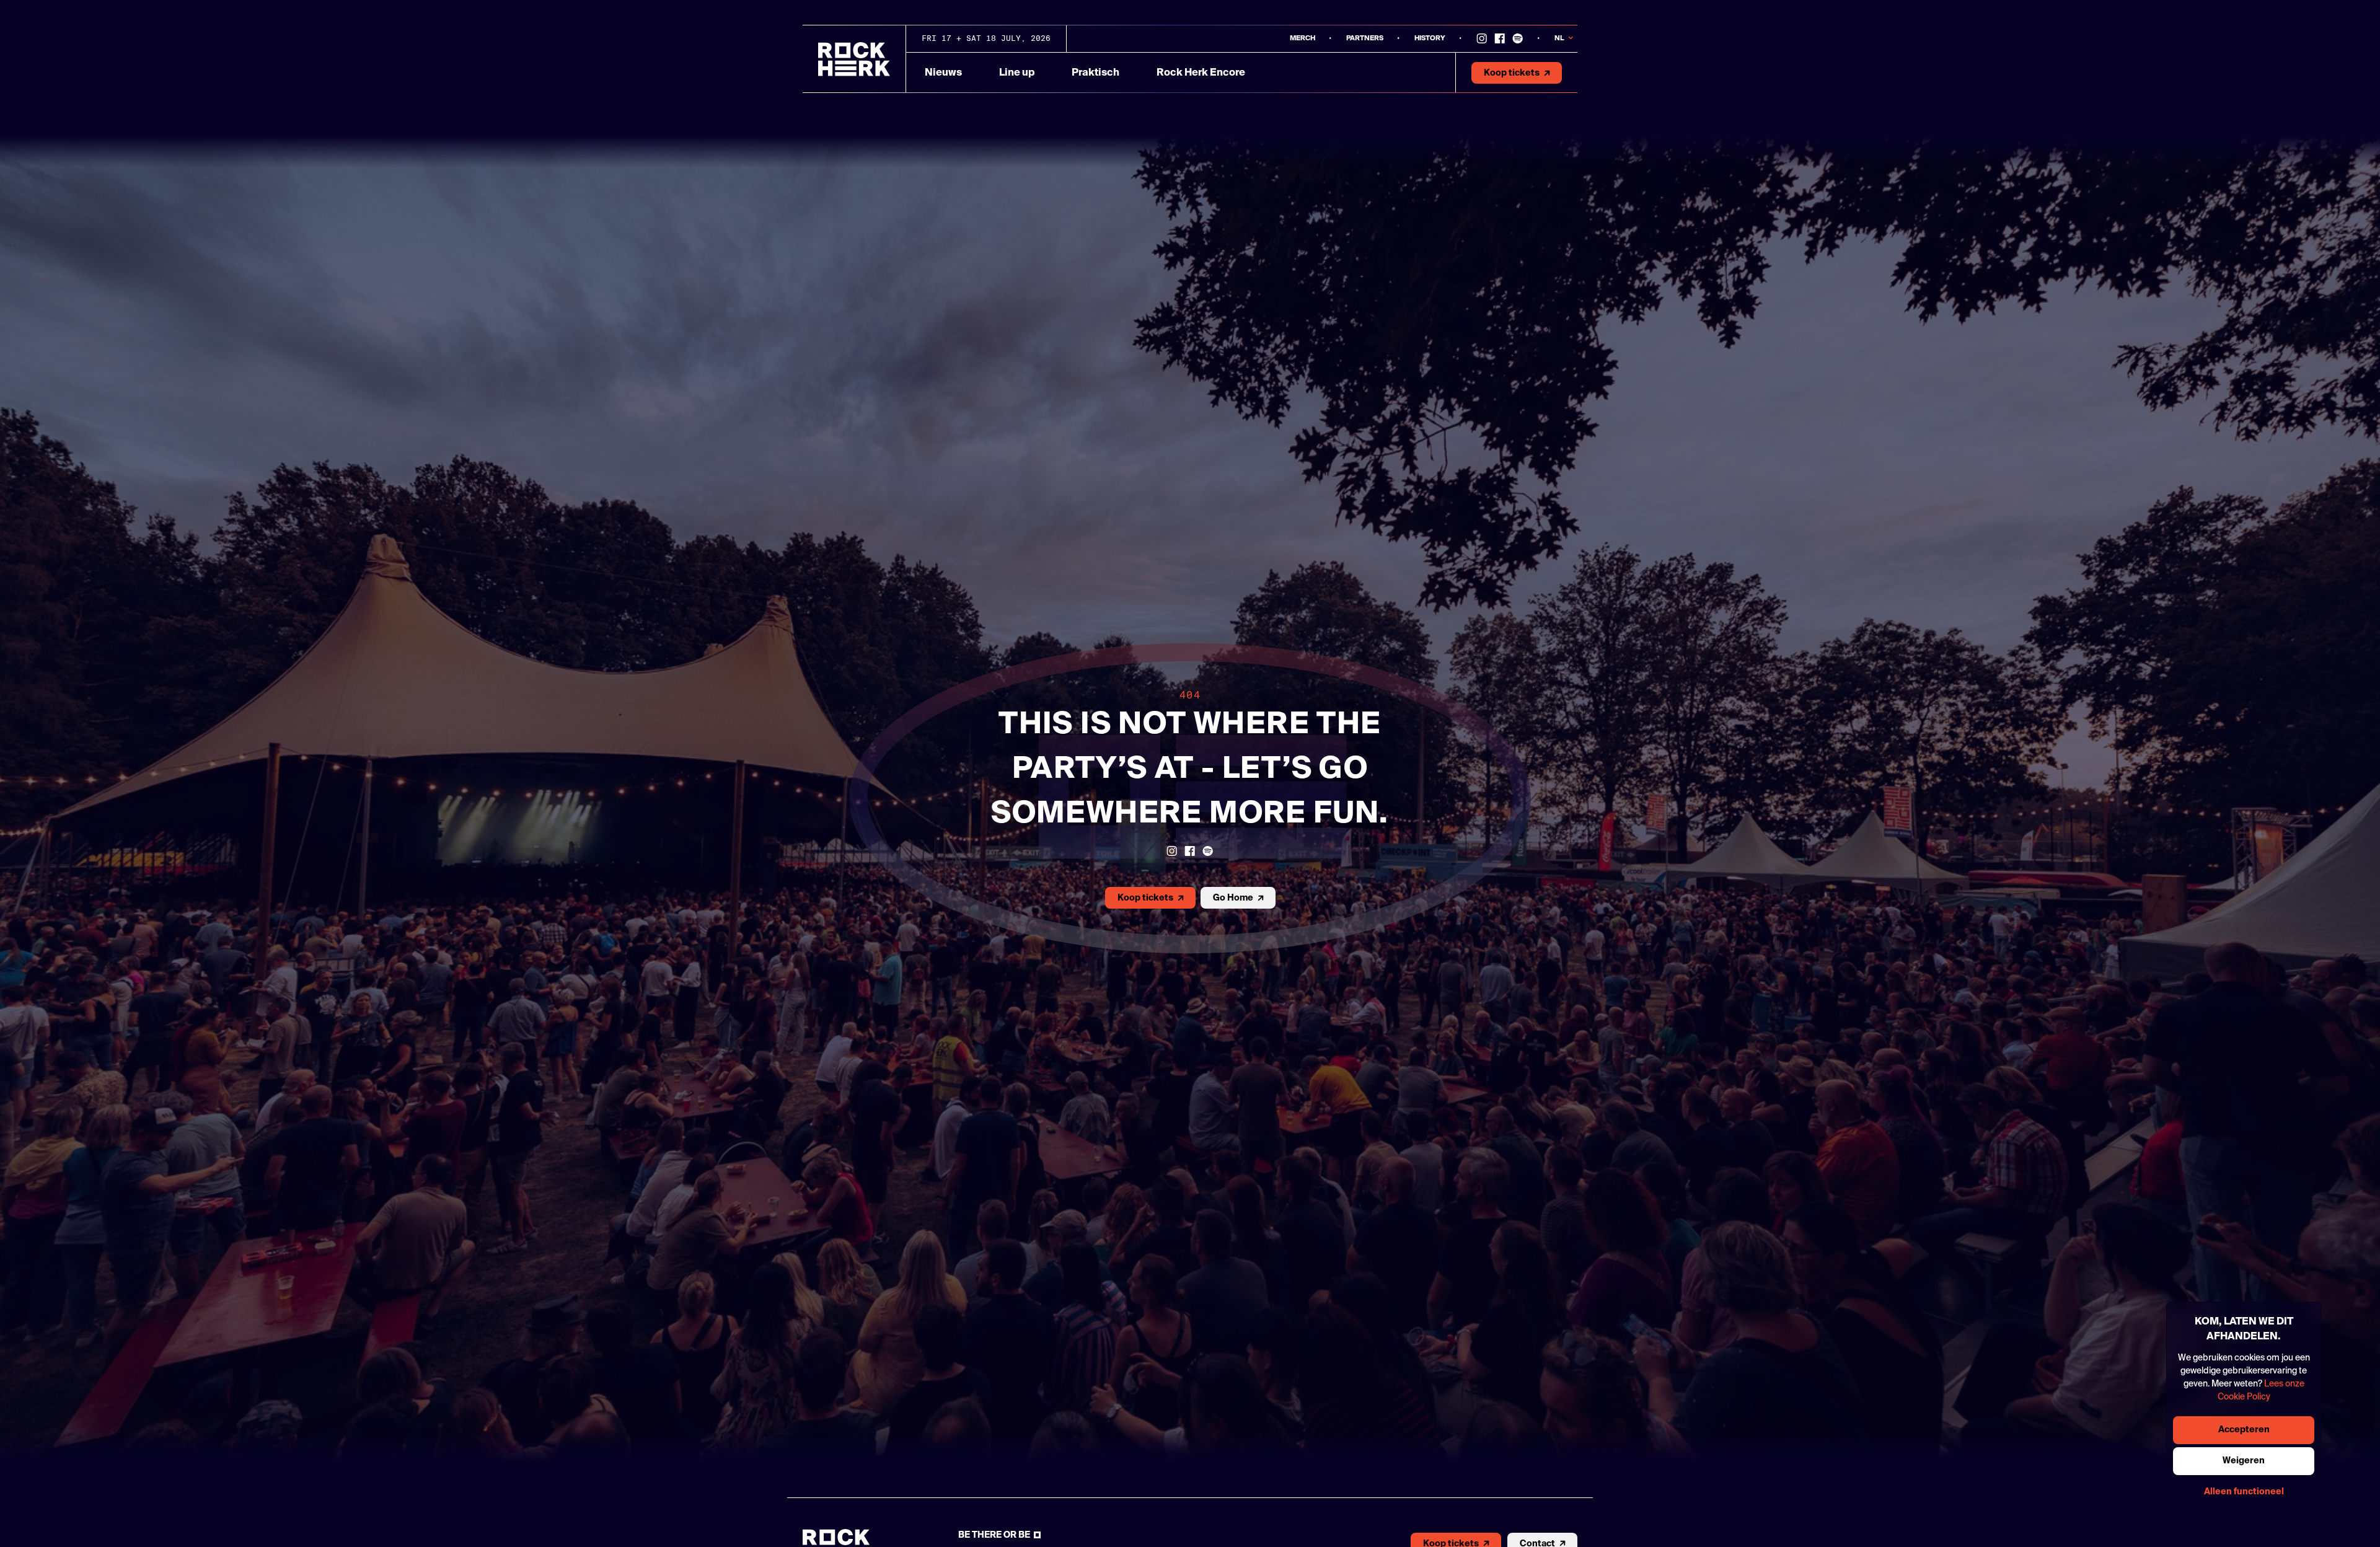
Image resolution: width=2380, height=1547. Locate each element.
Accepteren (2244, 1430)
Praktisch (1095, 73)
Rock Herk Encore (1201, 73)
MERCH (1302, 38)
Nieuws (943, 73)
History (1430, 38)
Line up (1017, 73)
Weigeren (2244, 1461)
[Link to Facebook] (1500, 38)
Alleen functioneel (2244, 1492)
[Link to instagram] (1482, 38)
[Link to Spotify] (1518, 38)
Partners (1365, 38)
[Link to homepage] (854, 59)
